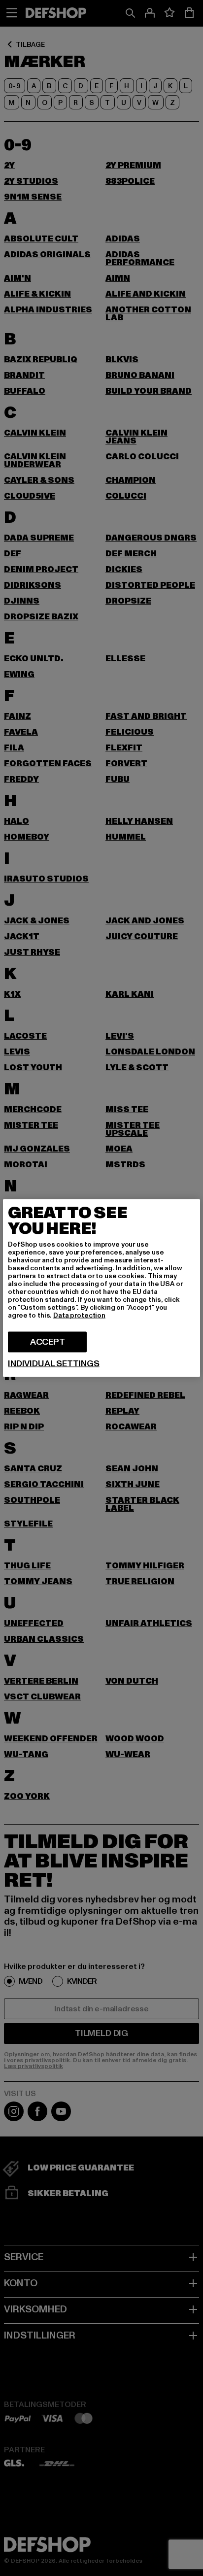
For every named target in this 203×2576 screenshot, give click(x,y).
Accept (48, 1342)
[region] (101, 1288)
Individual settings (54, 1364)
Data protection (79, 1315)
